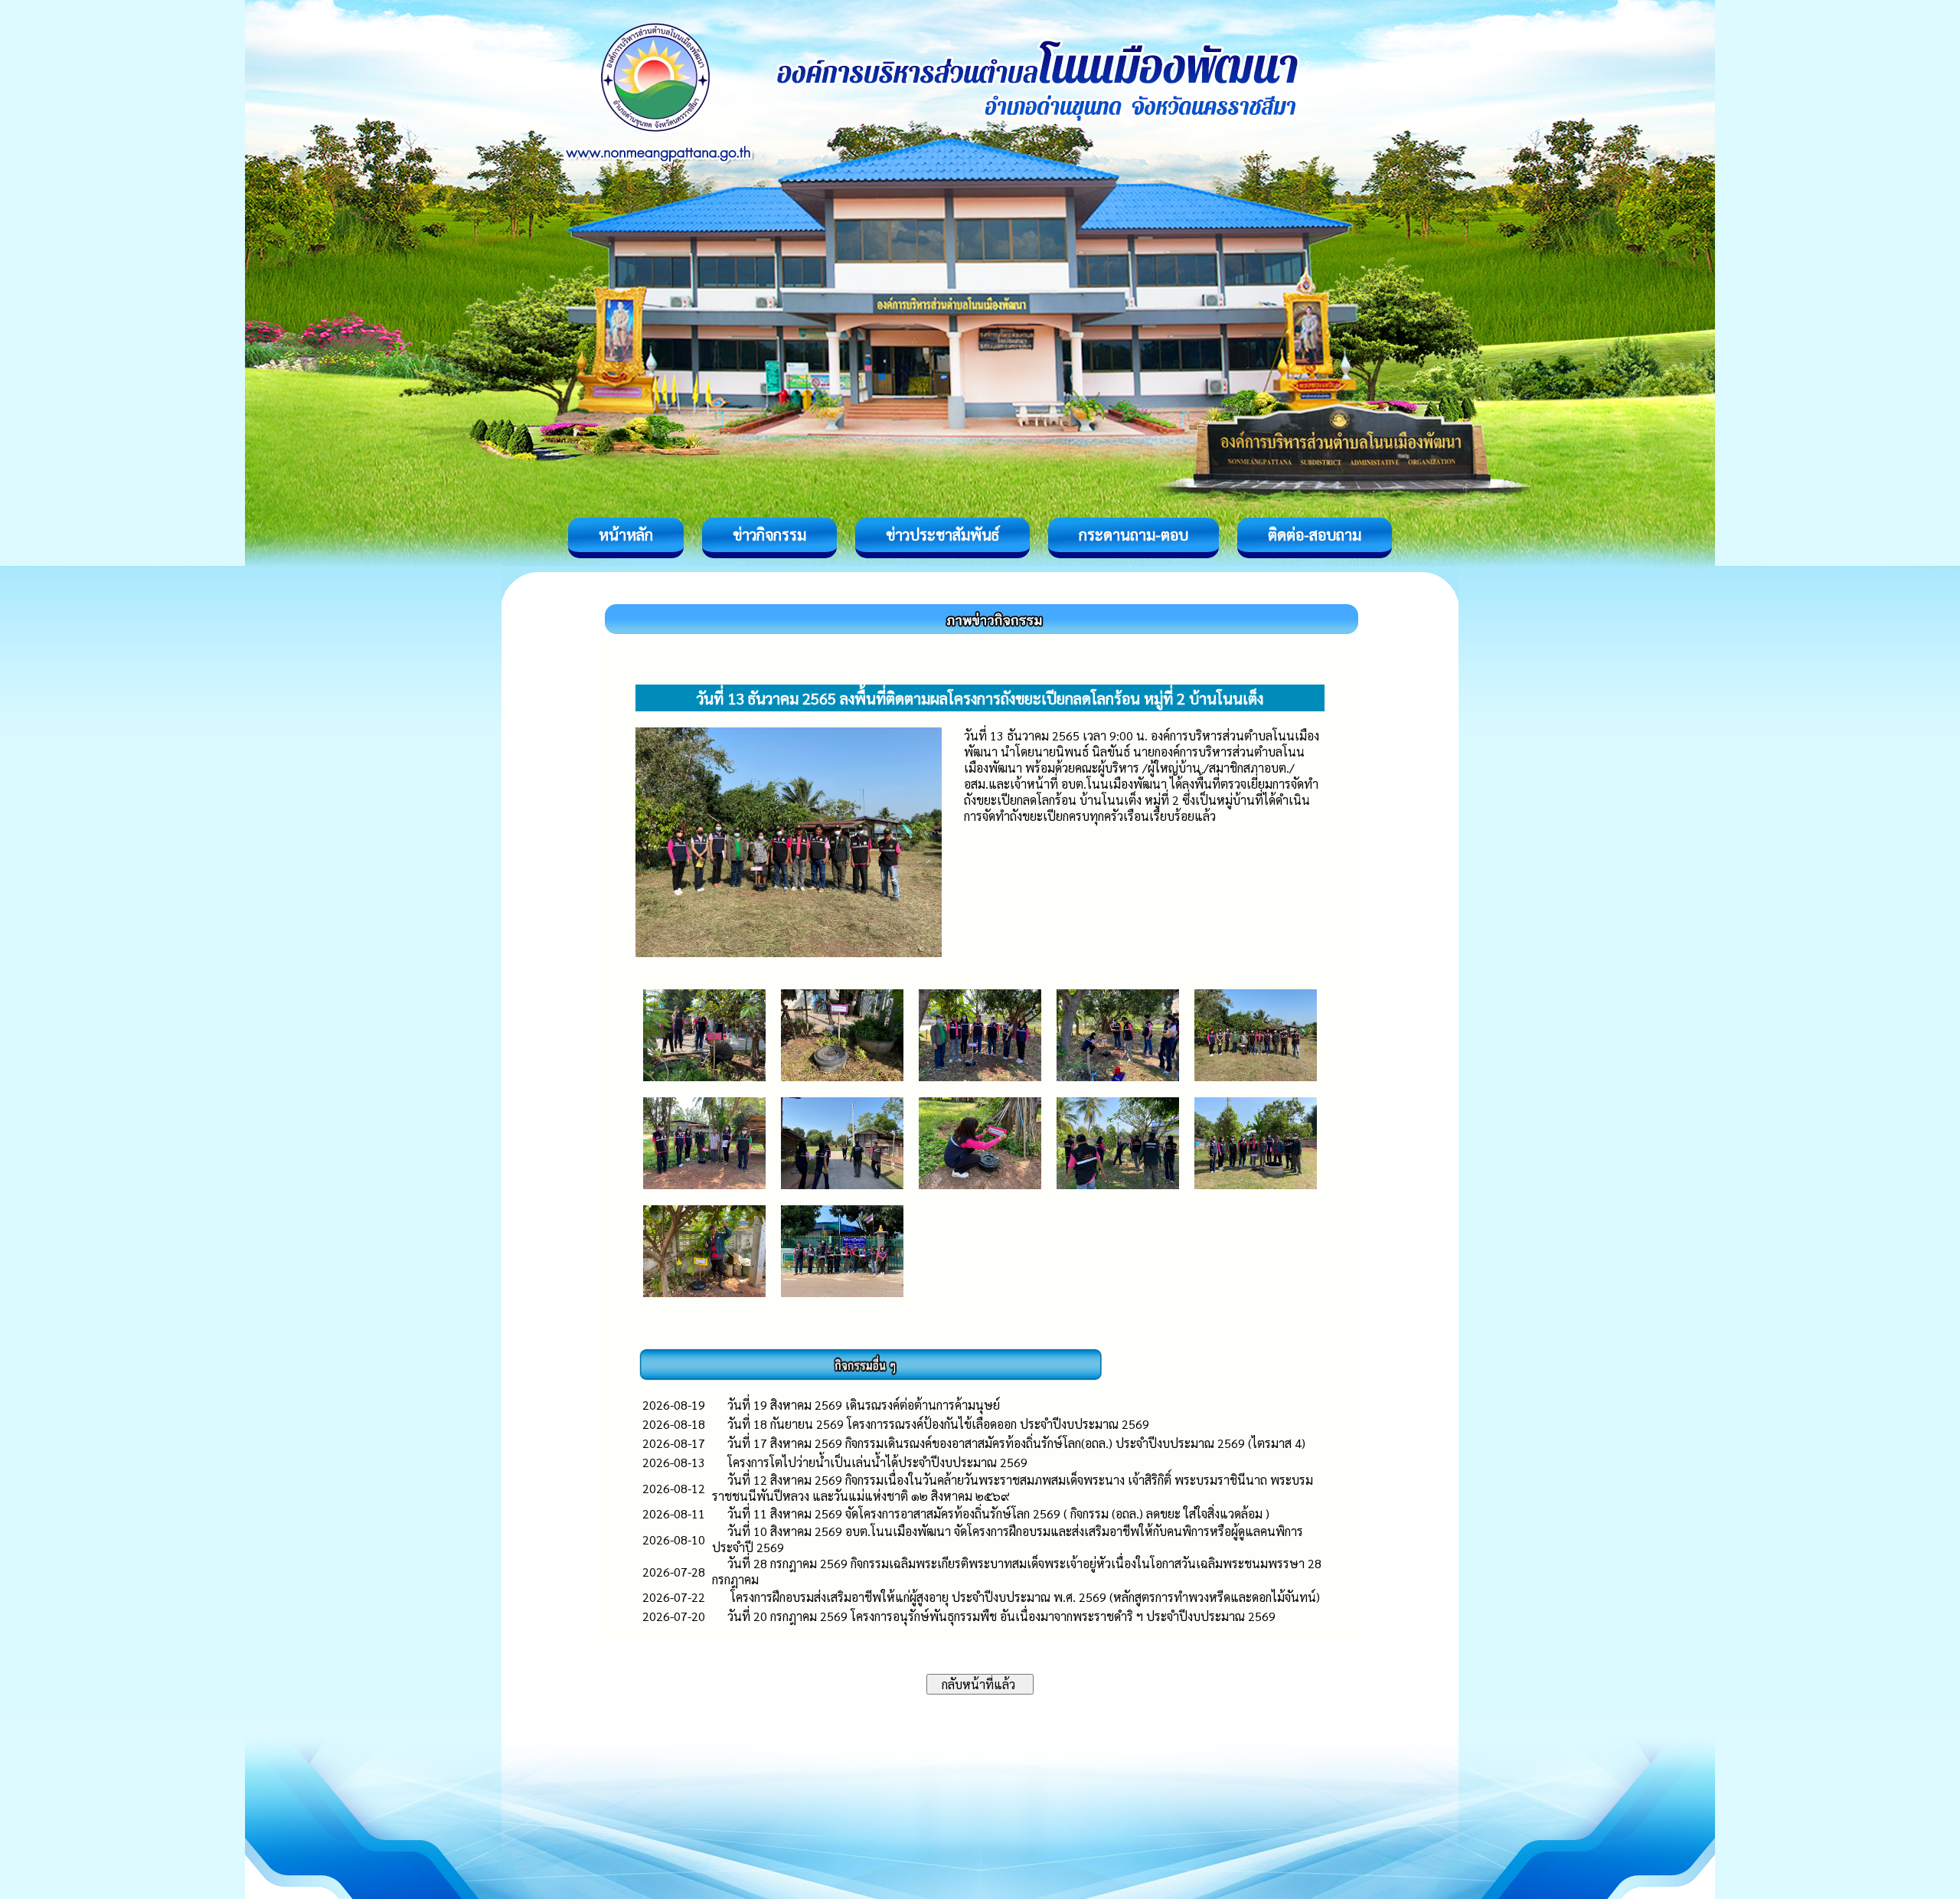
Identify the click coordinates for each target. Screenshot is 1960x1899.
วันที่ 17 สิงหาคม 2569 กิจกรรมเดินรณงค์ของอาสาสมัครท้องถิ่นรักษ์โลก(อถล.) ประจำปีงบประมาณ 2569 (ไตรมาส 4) (1018, 1443)
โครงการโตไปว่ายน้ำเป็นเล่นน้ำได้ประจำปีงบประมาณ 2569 (877, 1462)
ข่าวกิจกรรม (769, 534)
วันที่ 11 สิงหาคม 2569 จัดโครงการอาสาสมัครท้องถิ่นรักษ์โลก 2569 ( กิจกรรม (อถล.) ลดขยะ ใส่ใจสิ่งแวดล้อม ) (998, 1513)
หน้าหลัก (626, 534)
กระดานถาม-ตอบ (1134, 534)
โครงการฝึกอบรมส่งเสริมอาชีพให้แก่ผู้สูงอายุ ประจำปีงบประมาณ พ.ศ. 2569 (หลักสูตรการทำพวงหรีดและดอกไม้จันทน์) (1024, 1597)
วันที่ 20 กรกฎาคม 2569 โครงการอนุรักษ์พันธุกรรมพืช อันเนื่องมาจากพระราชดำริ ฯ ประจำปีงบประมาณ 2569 (1001, 1616)
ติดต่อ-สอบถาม (1315, 534)
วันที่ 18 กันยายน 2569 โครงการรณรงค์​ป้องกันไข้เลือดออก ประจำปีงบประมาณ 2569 (938, 1424)
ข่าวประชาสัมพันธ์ (942, 534)
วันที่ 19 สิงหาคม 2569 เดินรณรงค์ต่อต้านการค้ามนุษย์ (864, 1405)
